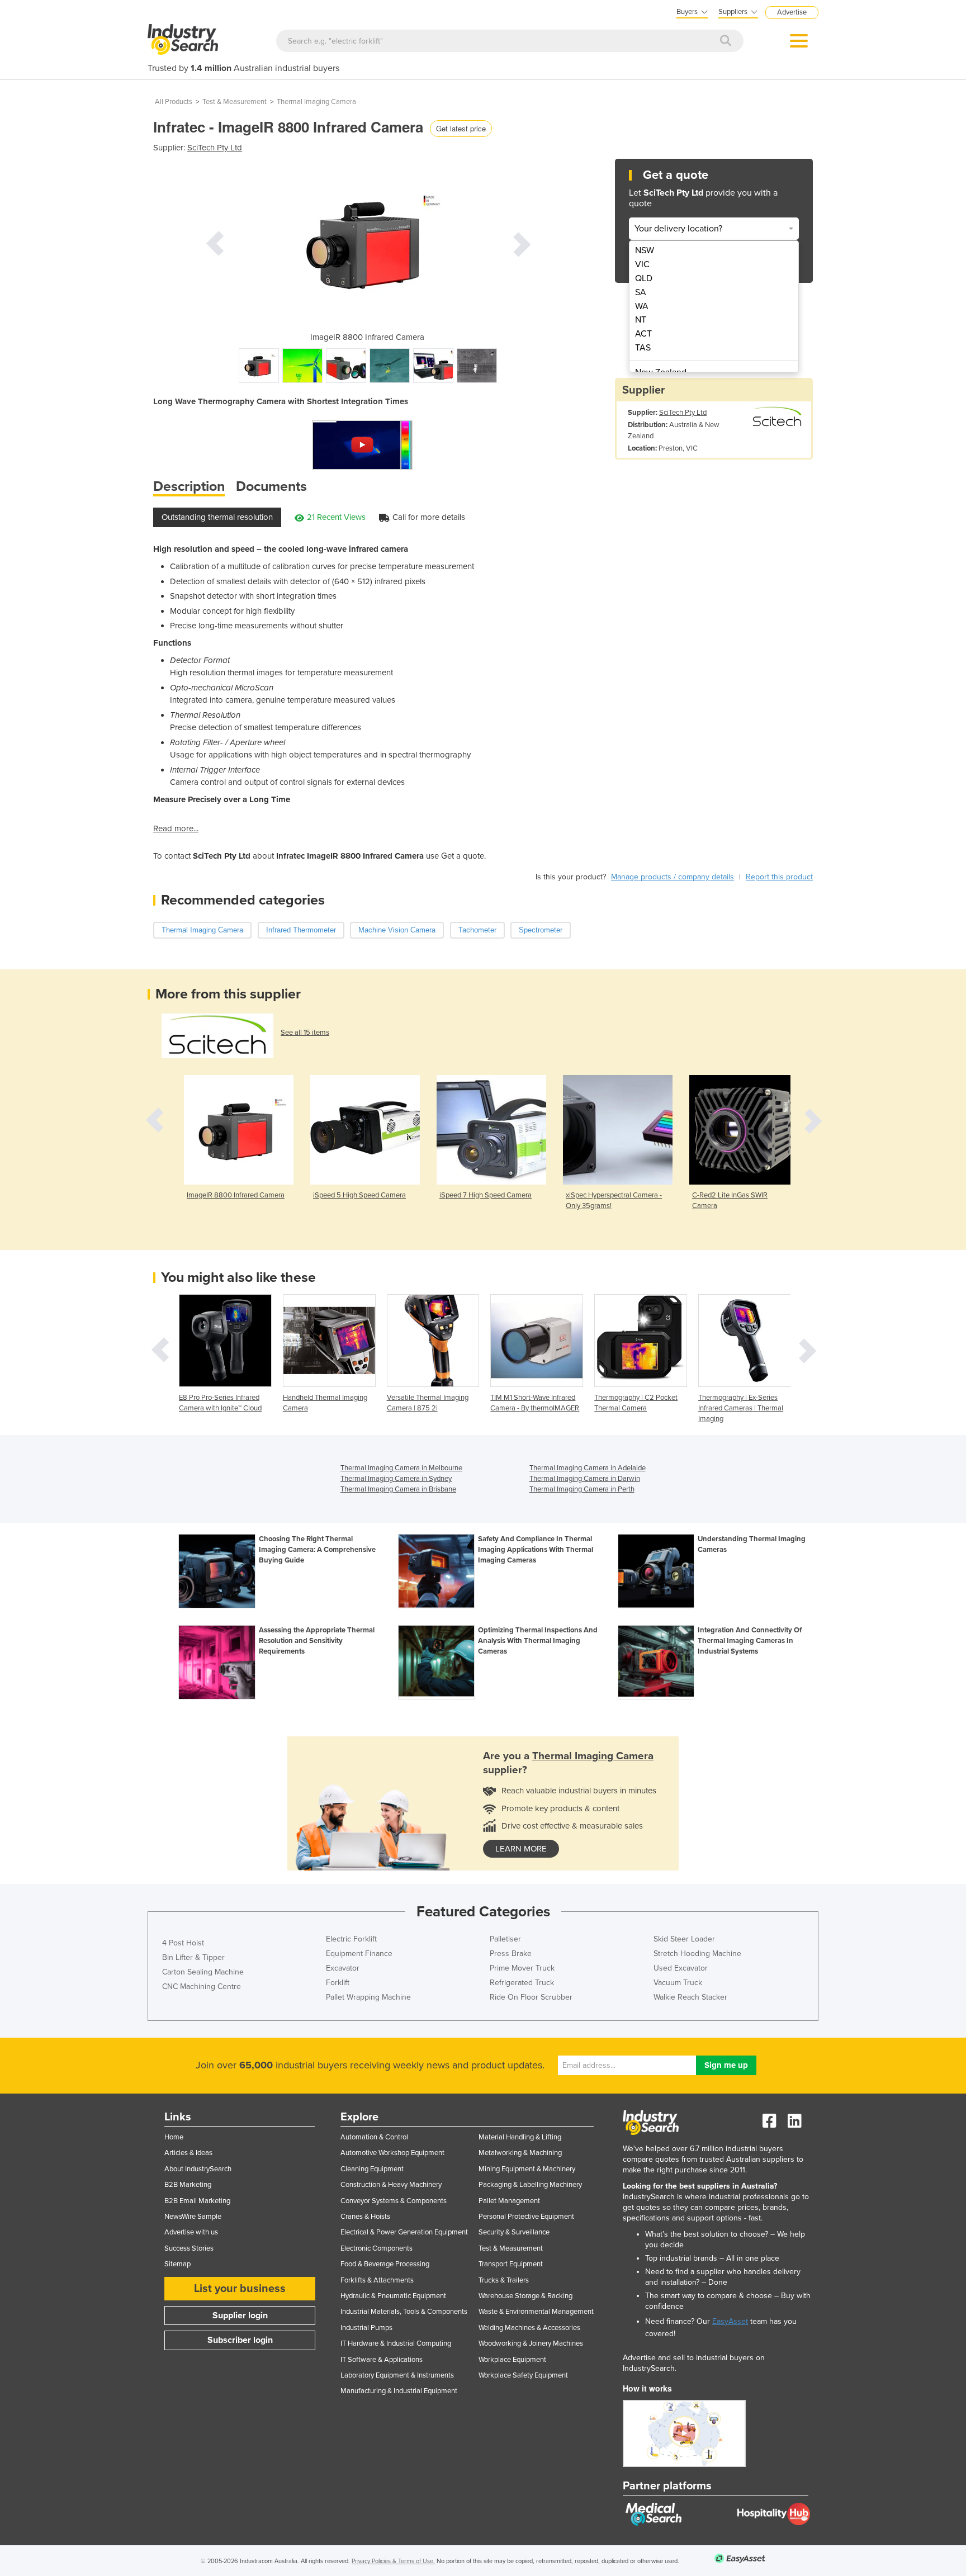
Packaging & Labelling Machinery (530, 2185)
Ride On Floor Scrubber (531, 1997)
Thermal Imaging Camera (316, 102)
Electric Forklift (351, 1939)
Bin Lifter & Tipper (193, 1957)
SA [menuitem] (641, 292)
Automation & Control (374, 2137)
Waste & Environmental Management (536, 2312)
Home (174, 2137)
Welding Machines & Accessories (529, 2328)
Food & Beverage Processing (385, 2264)
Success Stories (189, 2248)
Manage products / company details (673, 877)
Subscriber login (240, 2340)
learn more (521, 1849)
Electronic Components (377, 2248)
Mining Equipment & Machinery (527, 2169)
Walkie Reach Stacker (690, 1997)
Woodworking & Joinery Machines (531, 2343)
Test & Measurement (235, 102)
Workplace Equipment (512, 2360)
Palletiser (505, 1939)
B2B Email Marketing (197, 2201)
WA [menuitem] (642, 306)
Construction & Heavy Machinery (391, 2185)
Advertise (792, 12)
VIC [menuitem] (642, 264)
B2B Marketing (188, 2185)
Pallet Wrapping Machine (368, 1997)
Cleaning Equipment (372, 2169)
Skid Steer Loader (684, 1939)
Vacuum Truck (678, 1983)
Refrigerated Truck (522, 1983)
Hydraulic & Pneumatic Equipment (393, 2296)
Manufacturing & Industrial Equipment (399, 2391)
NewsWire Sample (193, 2217)
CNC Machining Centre (202, 1987)
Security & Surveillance (514, 2232)
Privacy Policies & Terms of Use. (393, 2561)
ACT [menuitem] (643, 334)
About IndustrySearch (198, 2169)
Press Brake (511, 1954)
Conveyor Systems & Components (394, 2201)
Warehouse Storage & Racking (525, 2296)
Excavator (343, 1968)
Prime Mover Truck (522, 1968)
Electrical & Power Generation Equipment (404, 2232)
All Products (174, 102)
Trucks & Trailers (504, 2280)
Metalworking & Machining (520, 2153)
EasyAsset (730, 2321)
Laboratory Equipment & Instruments (397, 2375)
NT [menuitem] (641, 320)
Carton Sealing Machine (203, 1972)
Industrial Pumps (366, 2328)
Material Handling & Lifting (520, 2137)
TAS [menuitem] (643, 348)
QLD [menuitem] (644, 278)
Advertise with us (191, 2232)
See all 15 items (305, 1033)
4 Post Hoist (183, 1943)
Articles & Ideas (188, 2153)
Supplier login (240, 2315)
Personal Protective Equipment (526, 2217)
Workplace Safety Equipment (523, 2375)
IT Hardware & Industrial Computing (396, 2343)
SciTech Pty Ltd (215, 148)
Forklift (338, 1983)
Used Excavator (681, 1968)
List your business (240, 2289)
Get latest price (461, 128)
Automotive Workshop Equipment (392, 2153)
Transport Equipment (511, 2264)
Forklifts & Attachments (377, 2280)
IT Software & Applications (382, 2360)
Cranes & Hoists (365, 2217)
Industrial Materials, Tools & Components (404, 2312)
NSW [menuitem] (645, 250)
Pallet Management (509, 2201)
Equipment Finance (359, 1954)
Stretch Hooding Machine (697, 1954)
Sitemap (177, 2264)
